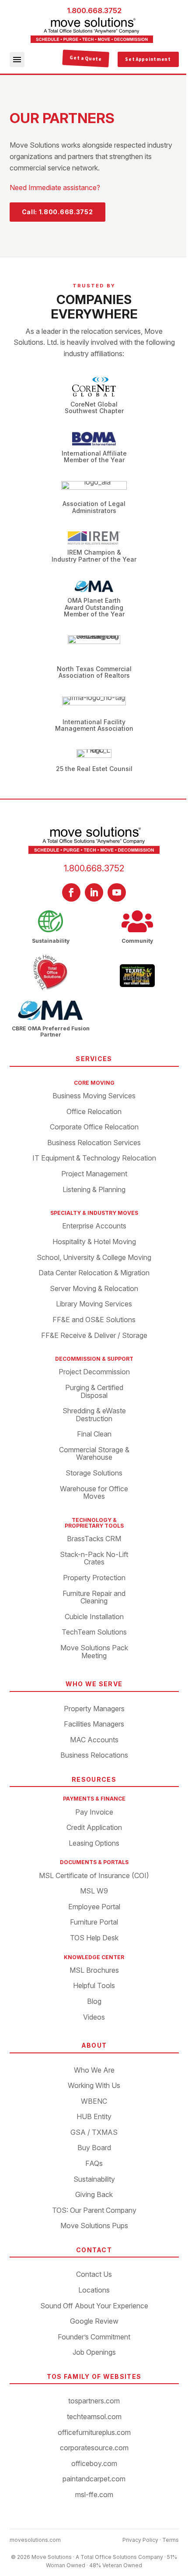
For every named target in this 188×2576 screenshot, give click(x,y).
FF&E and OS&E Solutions (94, 1320)
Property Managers (94, 1709)
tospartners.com (94, 2401)
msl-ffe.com (94, 2495)
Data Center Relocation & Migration (94, 1273)
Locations (94, 2290)
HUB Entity (94, 2117)
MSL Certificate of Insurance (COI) (94, 1876)
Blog (94, 2002)
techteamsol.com (94, 2417)
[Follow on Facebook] (71, 892)
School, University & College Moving (94, 1258)
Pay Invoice (94, 1812)
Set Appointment (148, 59)
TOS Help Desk (94, 1938)
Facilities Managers (94, 1724)
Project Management (94, 1174)
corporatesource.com (94, 2448)
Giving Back (94, 2195)
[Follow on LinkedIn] (94, 892)
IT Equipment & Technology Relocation (94, 1158)
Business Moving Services (94, 1096)
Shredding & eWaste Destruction (94, 1415)
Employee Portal (94, 1907)
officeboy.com (94, 2464)
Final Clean (94, 1434)
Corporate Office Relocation (94, 1127)
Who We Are (94, 2070)
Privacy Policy (140, 2540)
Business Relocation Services (94, 1143)
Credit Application (94, 1828)
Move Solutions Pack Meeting (94, 1652)
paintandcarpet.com (94, 2479)
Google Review (94, 2321)
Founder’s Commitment (94, 2337)
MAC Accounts (94, 1740)
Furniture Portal (94, 1922)
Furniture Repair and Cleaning (94, 1598)
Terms (171, 2540)
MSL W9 (94, 1891)
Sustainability (94, 2180)
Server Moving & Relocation (94, 1289)
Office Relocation (94, 1112)
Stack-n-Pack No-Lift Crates (94, 1559)
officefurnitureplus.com (94, 2433)
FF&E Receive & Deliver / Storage (94, 1336)
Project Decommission (94, 1372)
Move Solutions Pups (94, 2226)
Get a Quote (86, 59)
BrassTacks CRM (94, 1539)
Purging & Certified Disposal (94, 1392)
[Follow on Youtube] (117, 892)
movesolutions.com (35, 2540)
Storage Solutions (94, 1473)
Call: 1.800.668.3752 (57, 212)
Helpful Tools (94, 1986)
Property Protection (94, 1578)
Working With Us (94, 2086)
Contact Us (94, 2275)
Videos (94, 2017)
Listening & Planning (94, 1190)
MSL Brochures (94, 1971)
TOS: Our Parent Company (94, 2211)
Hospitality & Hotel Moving (94, 1242)
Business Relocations (94, 1755)
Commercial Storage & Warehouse (94, 1454)
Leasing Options (94, 1844)
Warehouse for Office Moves (94, 1493)
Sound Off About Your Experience (94, 2306)
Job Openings (94, 2353)
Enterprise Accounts (94, 1226)
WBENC (94, 2102)
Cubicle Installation (94, 1617)
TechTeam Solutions (94, 1632)
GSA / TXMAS (94, 2133)
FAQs (94, 2164)
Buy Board (94, 2148)
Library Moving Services (94, 1304)
